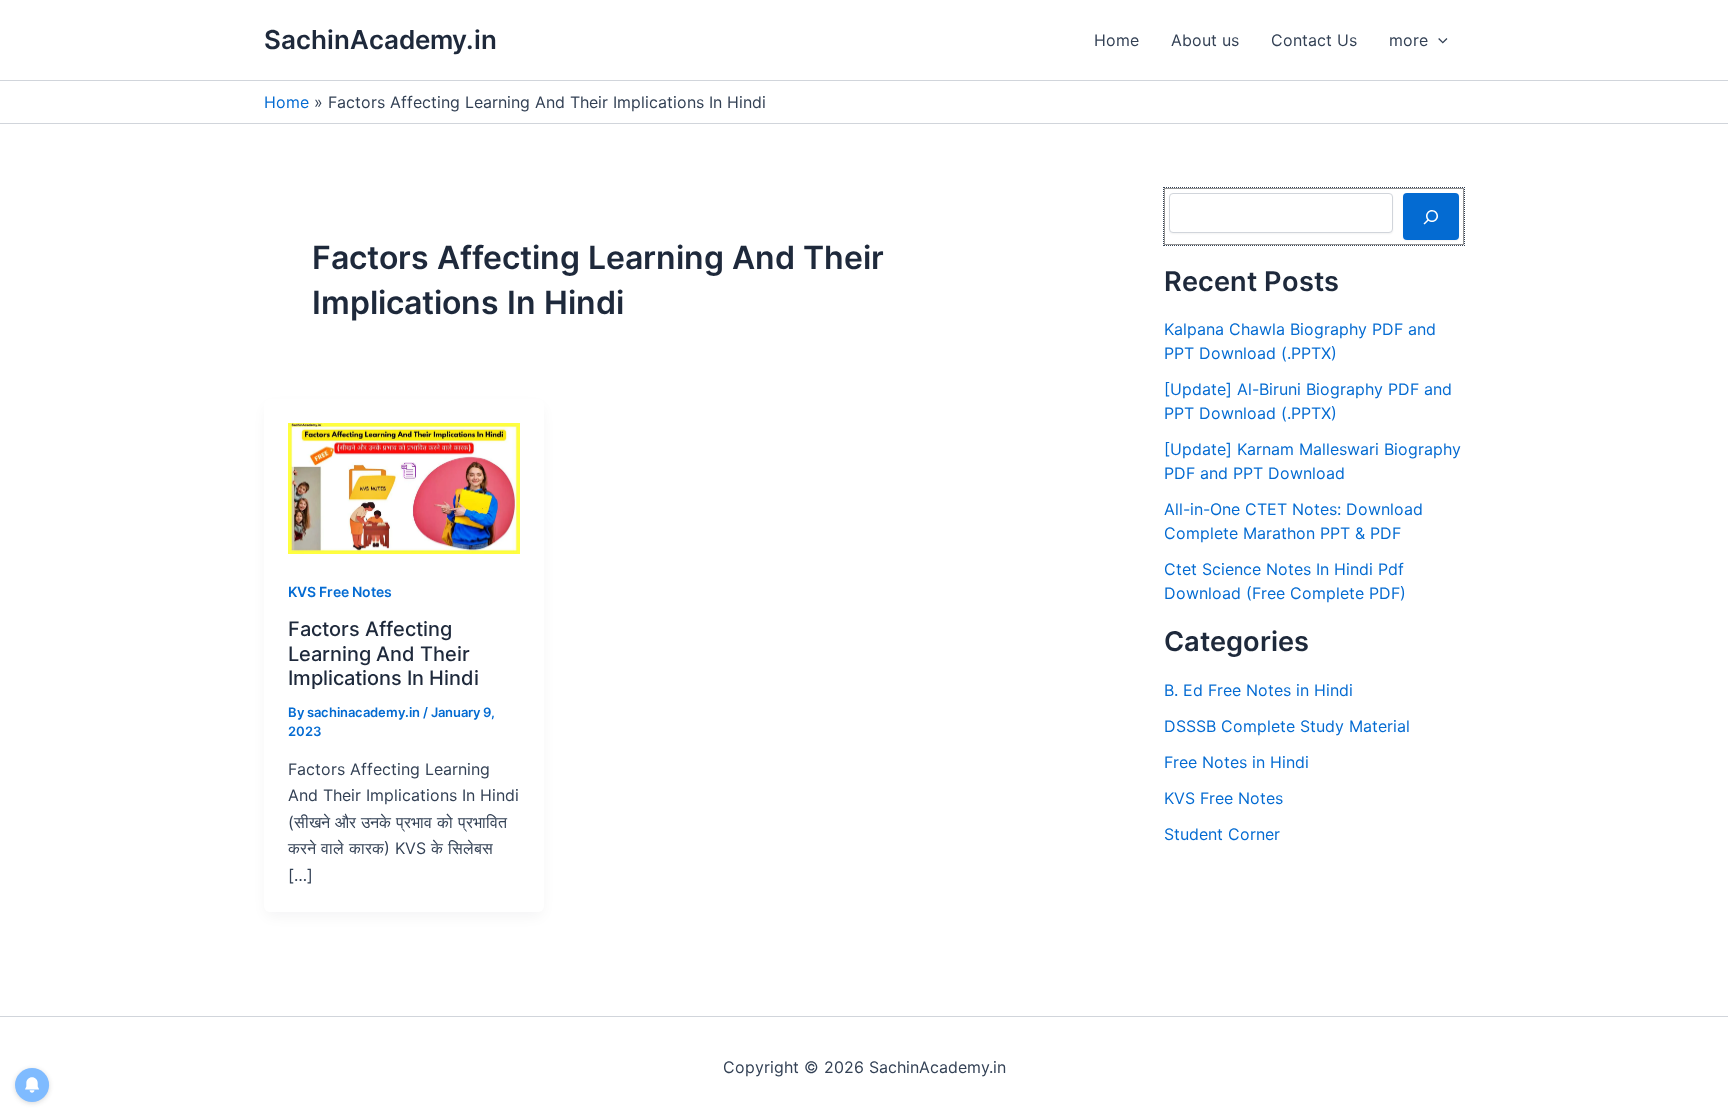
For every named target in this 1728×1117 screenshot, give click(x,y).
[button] (1438, 40)
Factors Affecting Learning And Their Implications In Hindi (383, 653)
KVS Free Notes (340, 591)
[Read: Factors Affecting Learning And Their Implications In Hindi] (404, 487)
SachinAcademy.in (380, 39)
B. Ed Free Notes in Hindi (1258, 690)
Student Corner (1222, 834)
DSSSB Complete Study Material (1287, 726)
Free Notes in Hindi (1236, 762)
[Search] (1431, 216)
